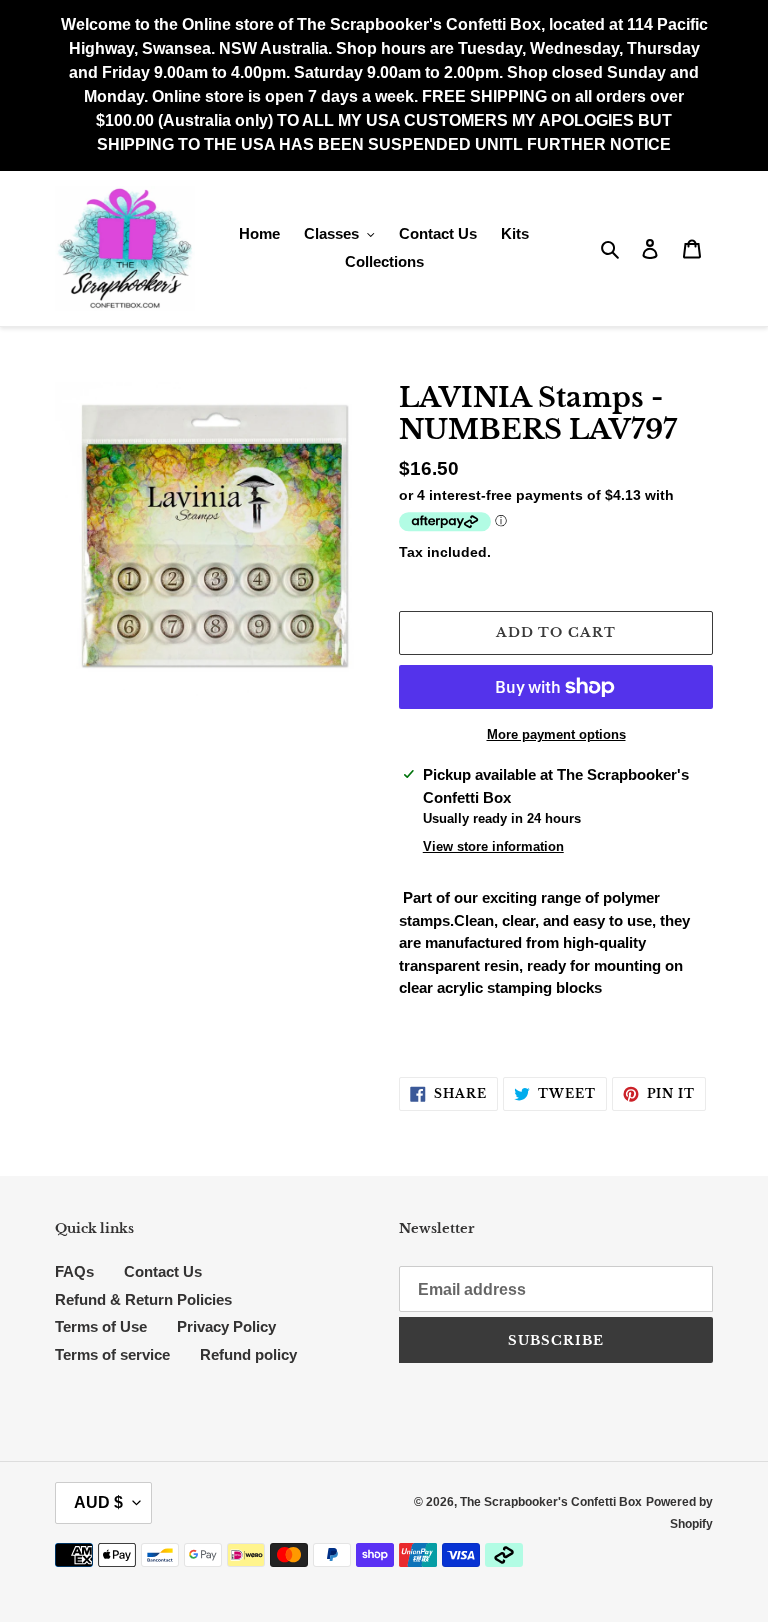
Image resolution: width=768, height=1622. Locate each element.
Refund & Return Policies (143, 1299)
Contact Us (163, 1271)
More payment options (556, 734)
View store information (493, 846)
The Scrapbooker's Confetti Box (551, 1502)
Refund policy (248, 1354)
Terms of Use (101, 1326)
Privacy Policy (226, 1326)
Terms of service (112, 1354)
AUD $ (98, 1502)
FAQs (74, 1271)
